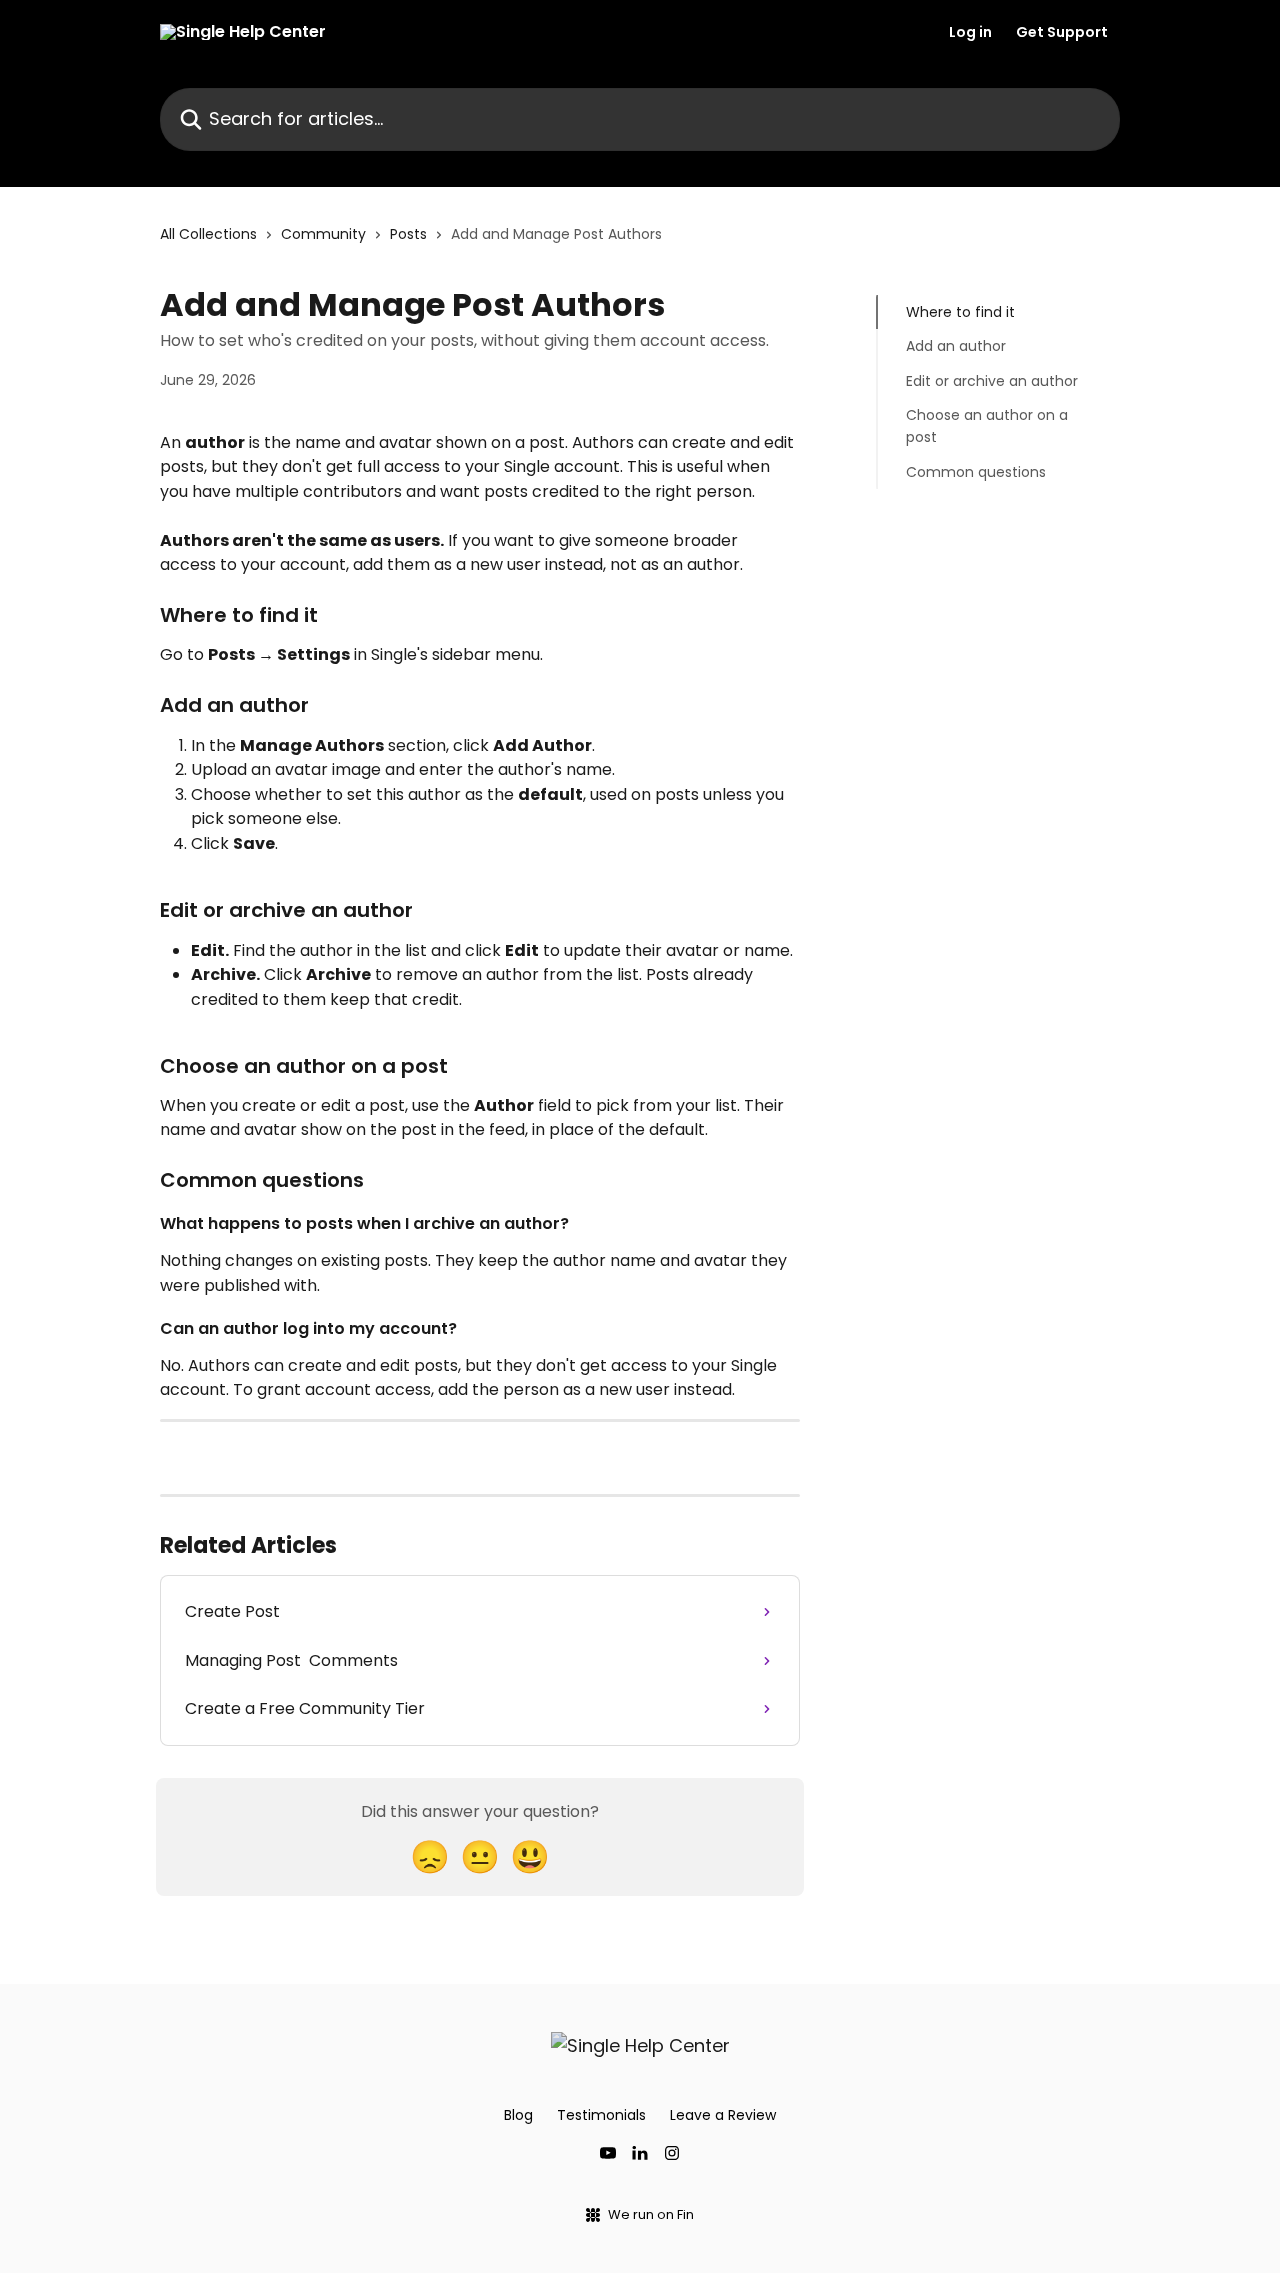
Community (323, 234)
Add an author (956, 346)
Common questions (976, 472)
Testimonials (601, 2115)
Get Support (1062, 32)
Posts (408, 234)
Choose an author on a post (987, 426)
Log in (970, 32)
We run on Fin (651, 2214)
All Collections (208, 234)
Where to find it (960, 312)
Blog (518, 2115)
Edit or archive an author (992, 381)
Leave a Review (723, 2115)
